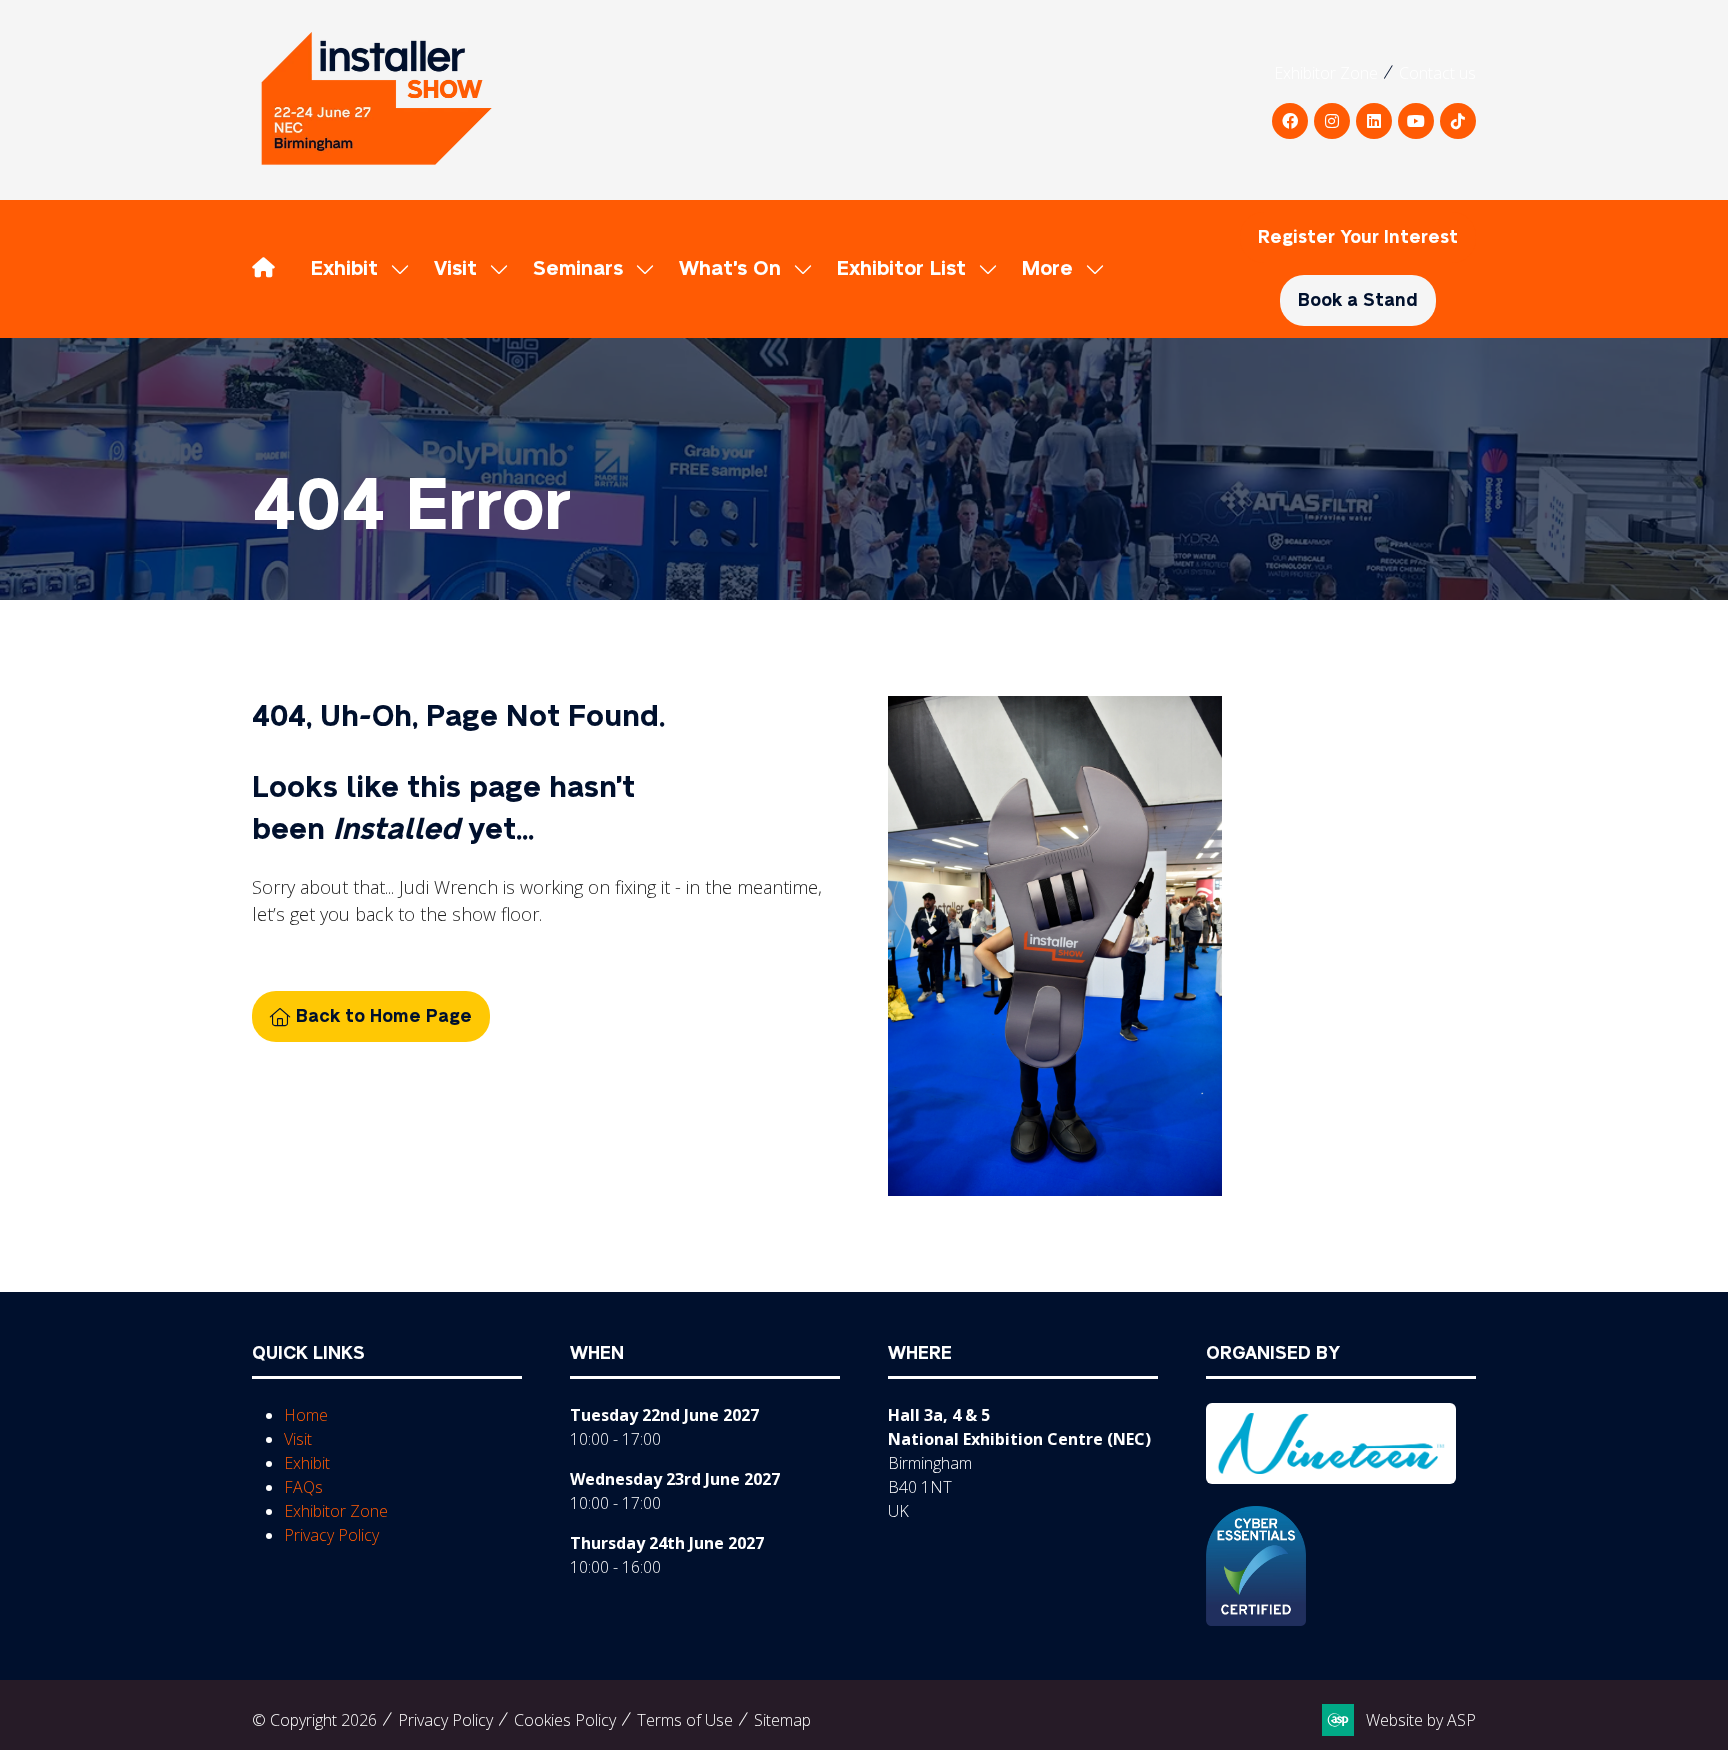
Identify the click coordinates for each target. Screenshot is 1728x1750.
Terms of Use (685, 1720)
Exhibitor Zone (1326, 73)
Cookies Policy (565, 1720)
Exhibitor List (901, 269)
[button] (1057, 269)
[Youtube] (1416, 121)
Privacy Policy (331, 1535)
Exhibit (344, 269)
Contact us (1437, 73)
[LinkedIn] (1374, 121)
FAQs (303, 1487)
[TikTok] (1458, 121)
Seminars (578, 269)
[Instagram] (1332, 121)
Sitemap (782, 1720)
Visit (455, 269)
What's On (730, 269)
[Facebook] (1290, 121)
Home (306, 1415)
